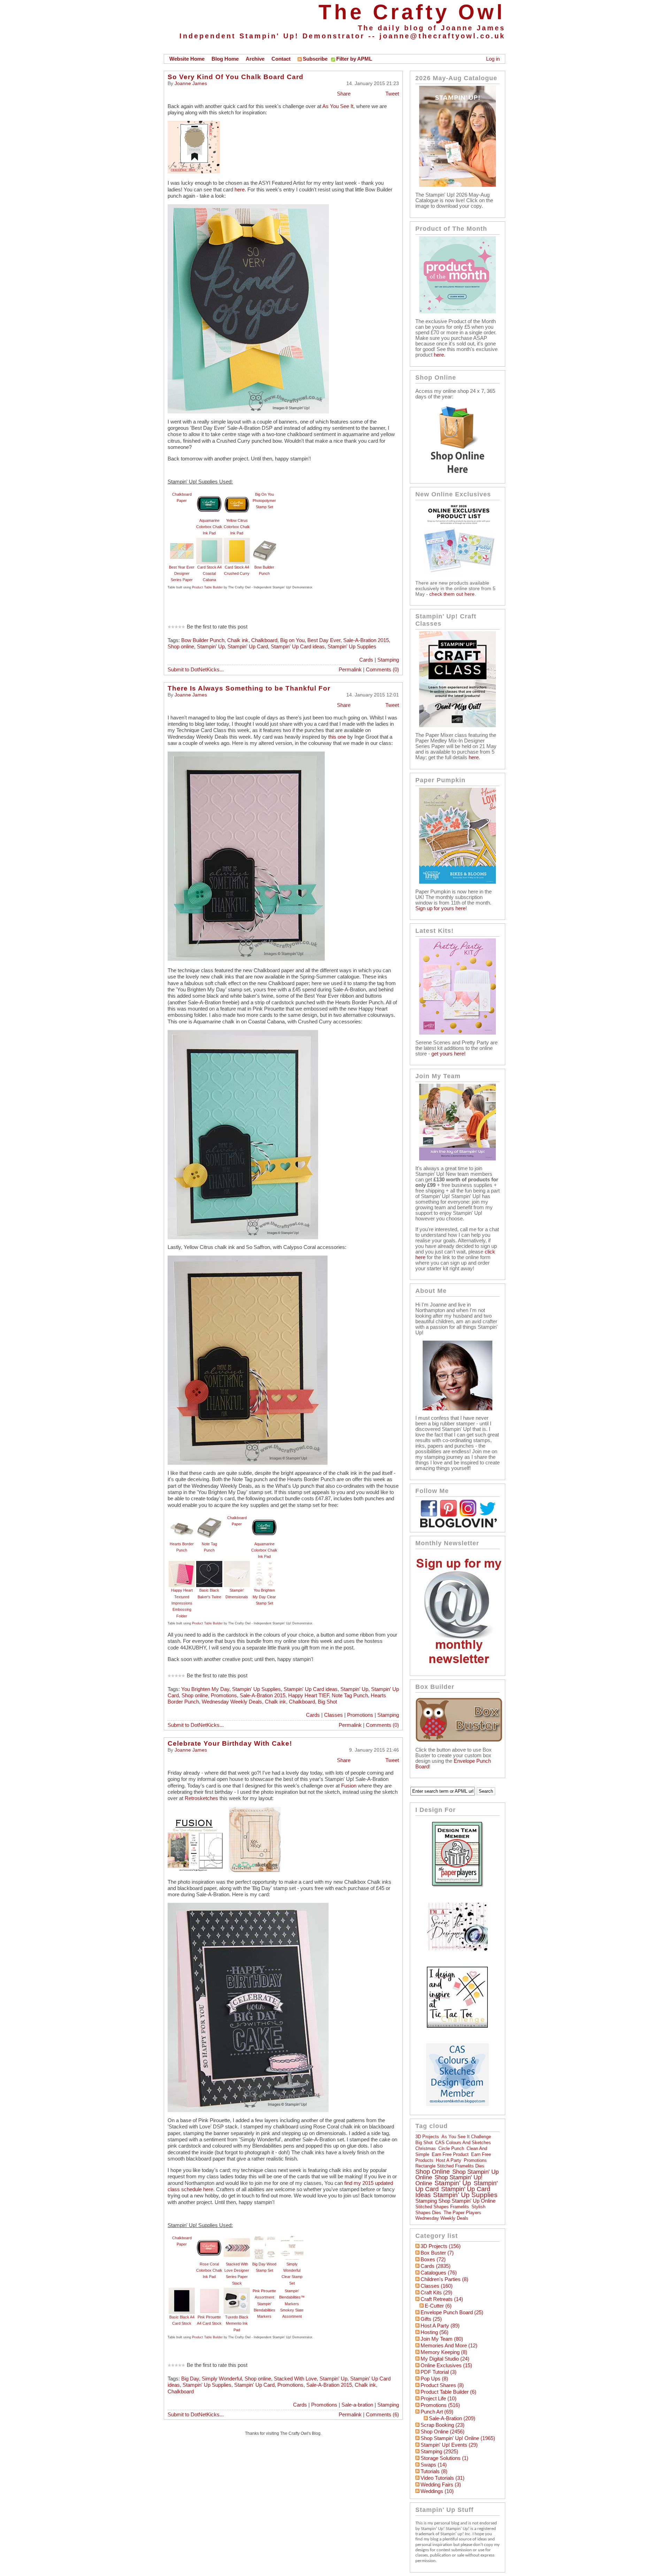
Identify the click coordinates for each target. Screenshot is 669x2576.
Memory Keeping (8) (444, 2352)
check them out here (452, 594)
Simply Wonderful (222, 2379)
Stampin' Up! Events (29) (449, 2445)
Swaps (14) (434, 2465)
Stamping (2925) (439, 2452)
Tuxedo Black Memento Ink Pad (237, 2323)
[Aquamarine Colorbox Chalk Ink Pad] (209, 494)
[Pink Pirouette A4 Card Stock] (209, 2291)
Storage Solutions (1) (444, 2458)
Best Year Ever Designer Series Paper (182, 574)
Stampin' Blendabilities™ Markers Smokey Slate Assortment (292, 2304)
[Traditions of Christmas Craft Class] (457, 725)
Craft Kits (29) (436, 2293)
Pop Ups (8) (434, 2379)
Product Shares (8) (442, 2385)
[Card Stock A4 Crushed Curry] (237, 541)
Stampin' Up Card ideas (298, 647)
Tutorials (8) (434, 2471)
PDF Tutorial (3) (439, 2372)
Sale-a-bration (357, 2405)
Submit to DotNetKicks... (196, 670)
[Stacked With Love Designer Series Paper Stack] (237, 2238)
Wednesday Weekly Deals (232, 1702)
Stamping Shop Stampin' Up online (455, 2201)
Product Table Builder (207, 587)
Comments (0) (382, 670)
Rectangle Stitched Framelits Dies (450, 2166)
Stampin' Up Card (248, 647)
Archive (255, 59)
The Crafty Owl (412, 12)
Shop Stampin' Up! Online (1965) (458, 2438)
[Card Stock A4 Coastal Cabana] (209, 541)
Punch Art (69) (437, 2412)
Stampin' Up (211, 647)
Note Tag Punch (350, 1695)
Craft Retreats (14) (442, 2299)
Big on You (292, 640)
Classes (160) (437, 2286)
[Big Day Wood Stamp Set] (264, 2238)
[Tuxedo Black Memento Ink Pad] (237, 2291)
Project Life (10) (439, 2399)
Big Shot (327, 1702)
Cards (366, 660)
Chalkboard (264, 640)
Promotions (224, 1695)
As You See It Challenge (466, 2137)
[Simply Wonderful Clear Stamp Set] (292, 2238)
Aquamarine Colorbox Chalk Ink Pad (209, 527)
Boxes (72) (433, 2259)
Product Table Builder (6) (448, 2392)
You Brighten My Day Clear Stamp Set (264, 1597)
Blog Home (225, 59)
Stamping (388, 660)
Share (344, 94)
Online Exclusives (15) (446, 2365)
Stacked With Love (295, 2379)
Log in (493, 59)
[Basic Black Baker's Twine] (209, 1564)
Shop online (181, 647)
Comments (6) (382, 2415)
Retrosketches (201, 1798)
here (240, 190)
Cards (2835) (436, 2266)
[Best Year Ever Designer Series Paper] (182, 541)
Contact (281, 59)
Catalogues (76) (439, 2273)
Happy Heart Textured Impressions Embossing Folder (182, 1603)
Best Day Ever (324, 640)
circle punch (451, 2148)
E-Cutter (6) (438, 2306)
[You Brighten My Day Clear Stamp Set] (264, 1564)
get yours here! (448, 1054)
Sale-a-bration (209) (452, 2418)
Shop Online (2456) (443, 2432)
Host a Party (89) (440, 2326)
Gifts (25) (431, 2319)
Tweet (392, 94)
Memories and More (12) (449, 2346)
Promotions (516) (440, 2405)
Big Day (190, 2379)
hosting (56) (435, 2332)
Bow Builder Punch (203, 640)
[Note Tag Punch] (209, 1518)
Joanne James (191, 83)
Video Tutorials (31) (443, 2478)
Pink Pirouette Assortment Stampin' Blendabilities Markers (264, 2304)
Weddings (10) (437, 2491)
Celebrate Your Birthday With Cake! (230, 1743)
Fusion (348, 1786)
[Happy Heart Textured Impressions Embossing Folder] (182, 1564)
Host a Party (449, 2160)
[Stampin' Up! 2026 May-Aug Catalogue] (457, 185)
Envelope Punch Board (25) (452, 2312)
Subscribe (315, 59)
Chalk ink (238, 640)
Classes (333, 1715)
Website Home (187, 59)
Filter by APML (354, 59)
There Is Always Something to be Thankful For (249, 688)
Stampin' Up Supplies (352, 647)
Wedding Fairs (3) (441, 2485)
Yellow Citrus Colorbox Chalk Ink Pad (237, 527)
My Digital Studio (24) (445, 2359)
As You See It (338, 106)
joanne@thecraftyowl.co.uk (442, 36)
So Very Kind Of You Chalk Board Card (236, 77)
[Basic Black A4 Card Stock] (182, 2291)
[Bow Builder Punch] (264, 541)
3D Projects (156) (441, 2246)
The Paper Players (462, 2213)
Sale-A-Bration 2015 (366, 640)
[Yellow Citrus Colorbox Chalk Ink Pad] (237, 494)
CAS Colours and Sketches (463, 2143)
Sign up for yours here (440, 908)
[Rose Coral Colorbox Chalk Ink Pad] (209, 2238)
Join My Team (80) (442, 2339)
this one (336, 737)
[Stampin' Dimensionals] (237, 1564)
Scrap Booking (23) (443, 2425)
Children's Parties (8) (444, 2279)
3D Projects (427, 2137)
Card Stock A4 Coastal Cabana (209, 574)
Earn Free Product (450, 2154)
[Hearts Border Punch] (182, 1518)
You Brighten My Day (205, 1689)
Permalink (350, 670)
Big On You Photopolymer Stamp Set (264, 501)
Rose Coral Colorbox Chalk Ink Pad (209, 2270)
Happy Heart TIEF (309, 1695)
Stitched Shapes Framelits (442, 2207)
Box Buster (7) (437, 2253)
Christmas (426, 2148)
